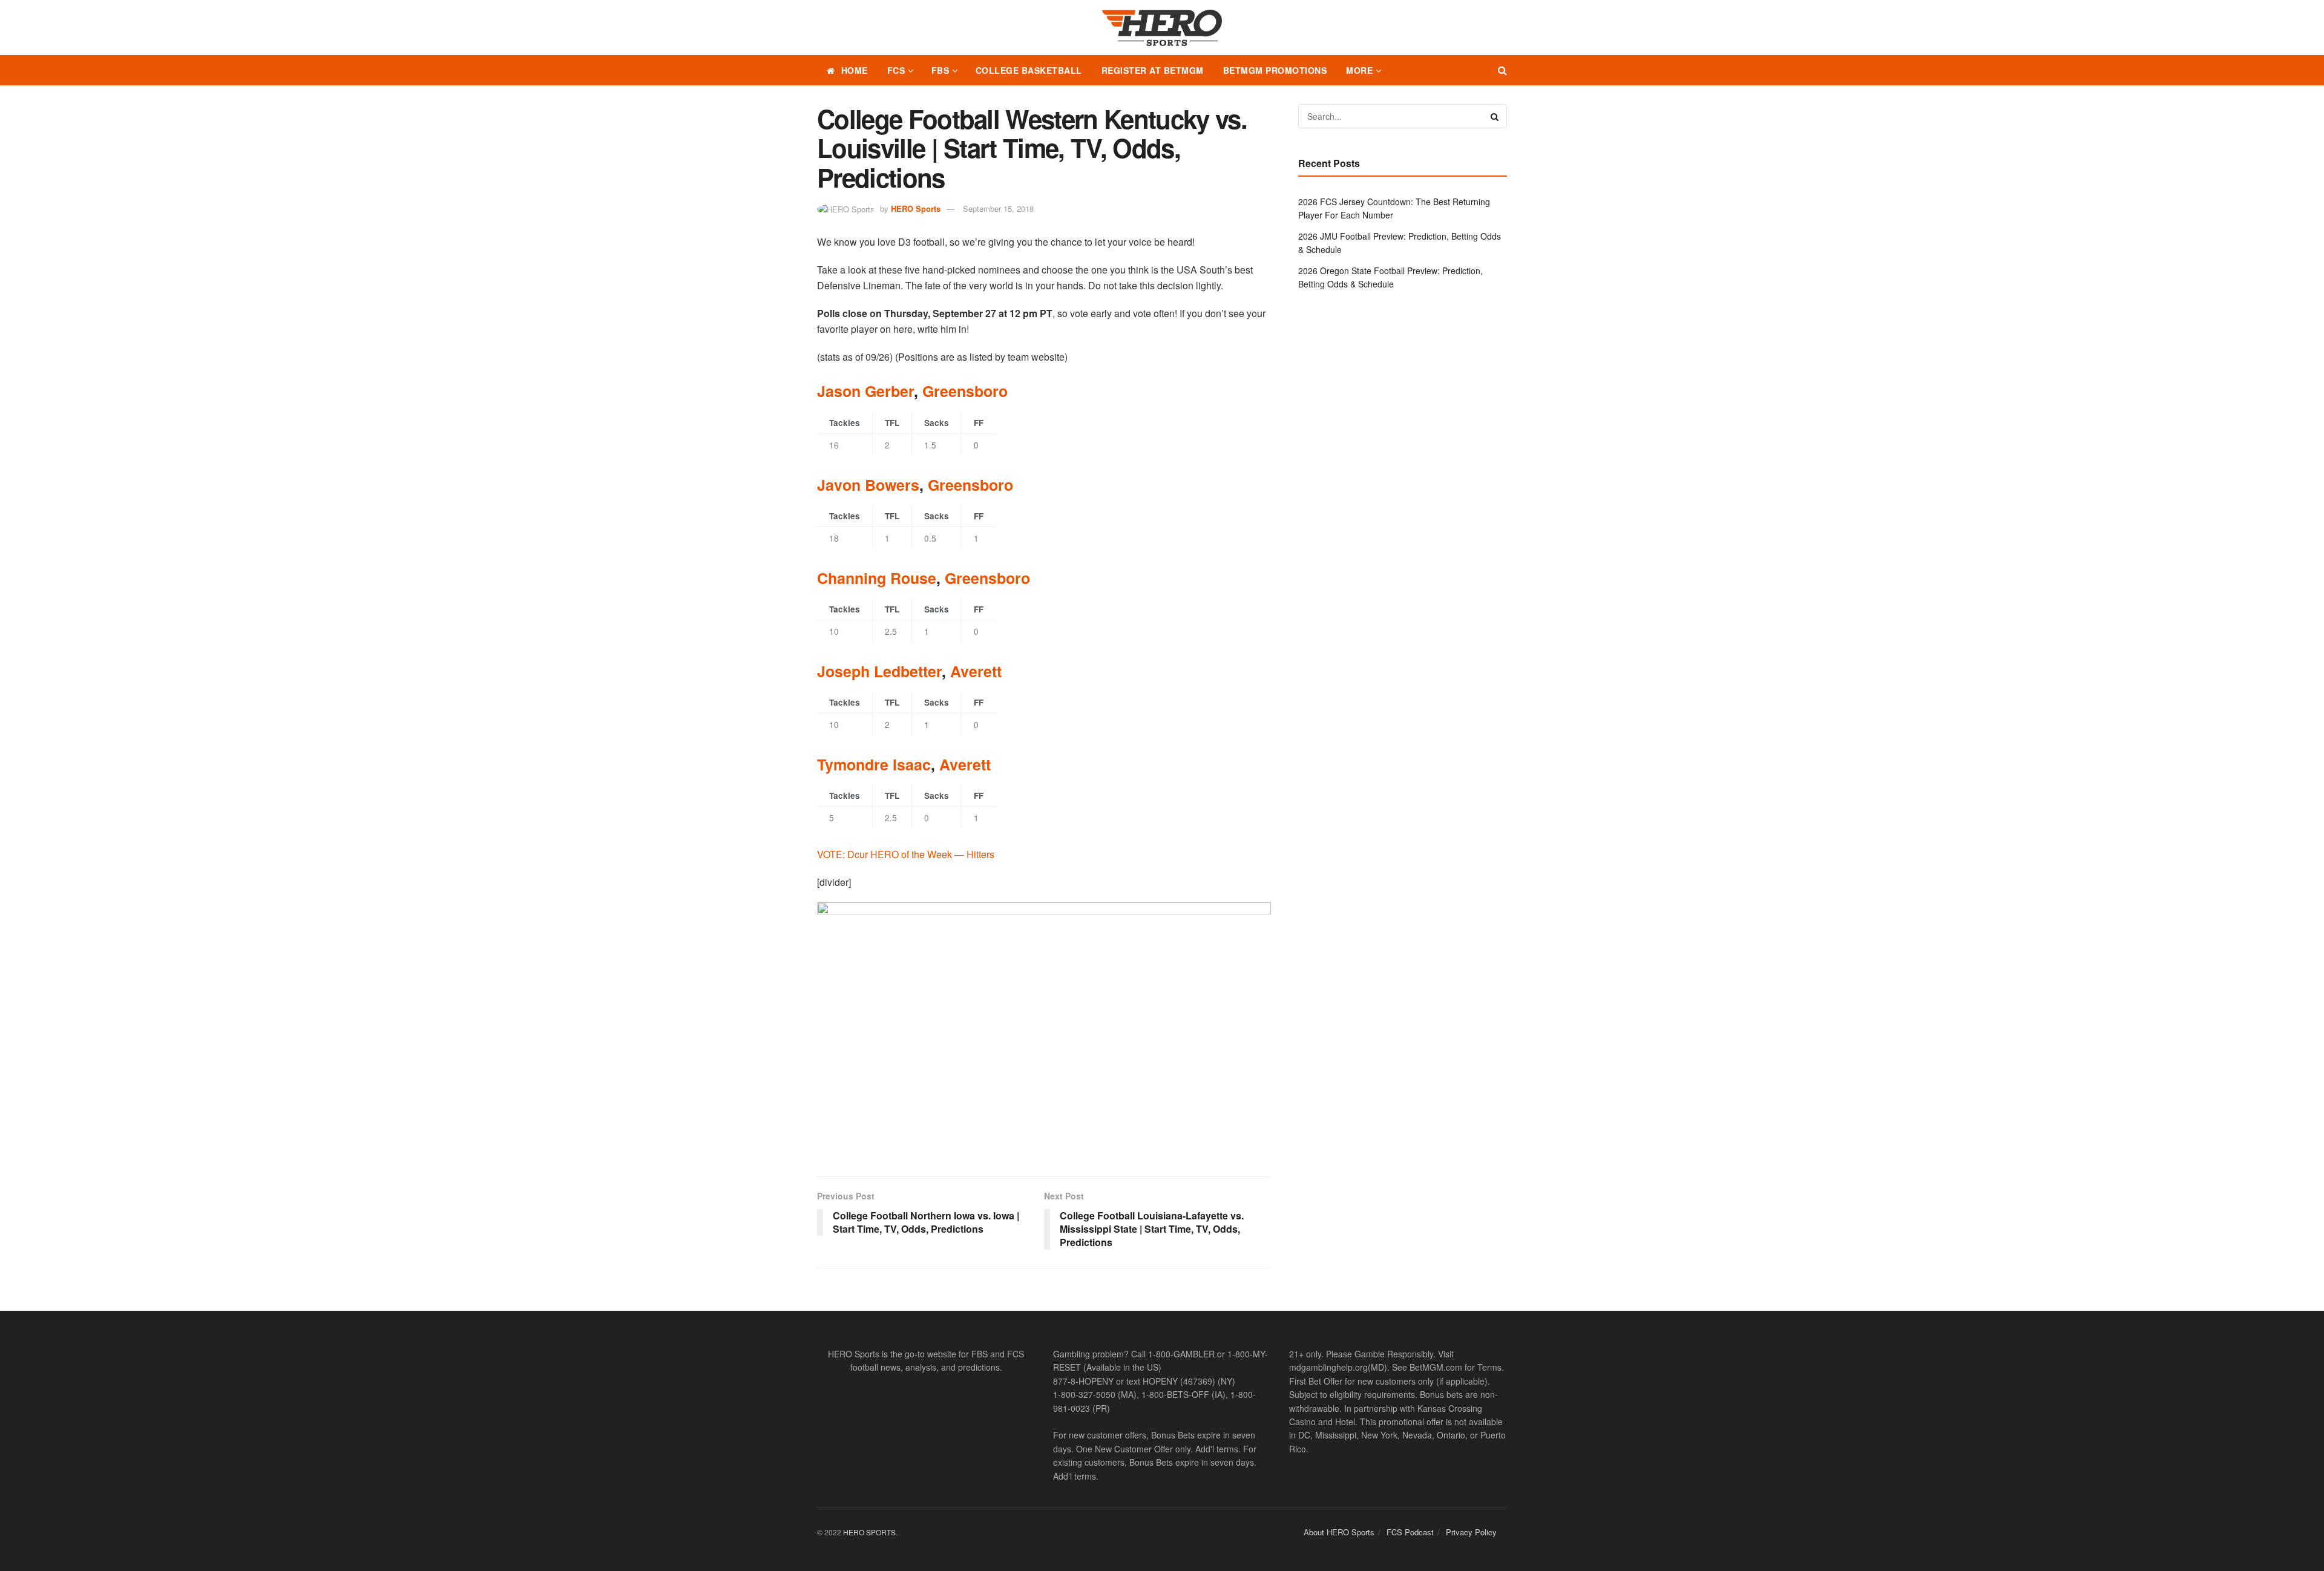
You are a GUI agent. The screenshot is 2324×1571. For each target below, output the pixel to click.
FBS (940, 70)
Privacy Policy (1471, 1532)
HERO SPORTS (869, 1532)
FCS (896, 70)
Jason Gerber (865, 391)
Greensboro (965, 391)
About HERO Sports (1339, 1532)
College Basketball (1029, 70)
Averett (976, 671)
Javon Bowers (868, 485)
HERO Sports (916, 208)
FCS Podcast (1410, 1532)
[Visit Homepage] (1162, 28)
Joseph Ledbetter (879, 671)
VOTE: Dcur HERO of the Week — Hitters (906, 854)
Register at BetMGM (1153, 70)
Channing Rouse (877, 578)
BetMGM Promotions (1275, 70)
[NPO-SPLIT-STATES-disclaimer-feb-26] (1044, 1029)
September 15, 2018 (998, 208)
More (1359, 70)
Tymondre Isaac (874, 764)
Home (855, 70)
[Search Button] (1502, 70)
